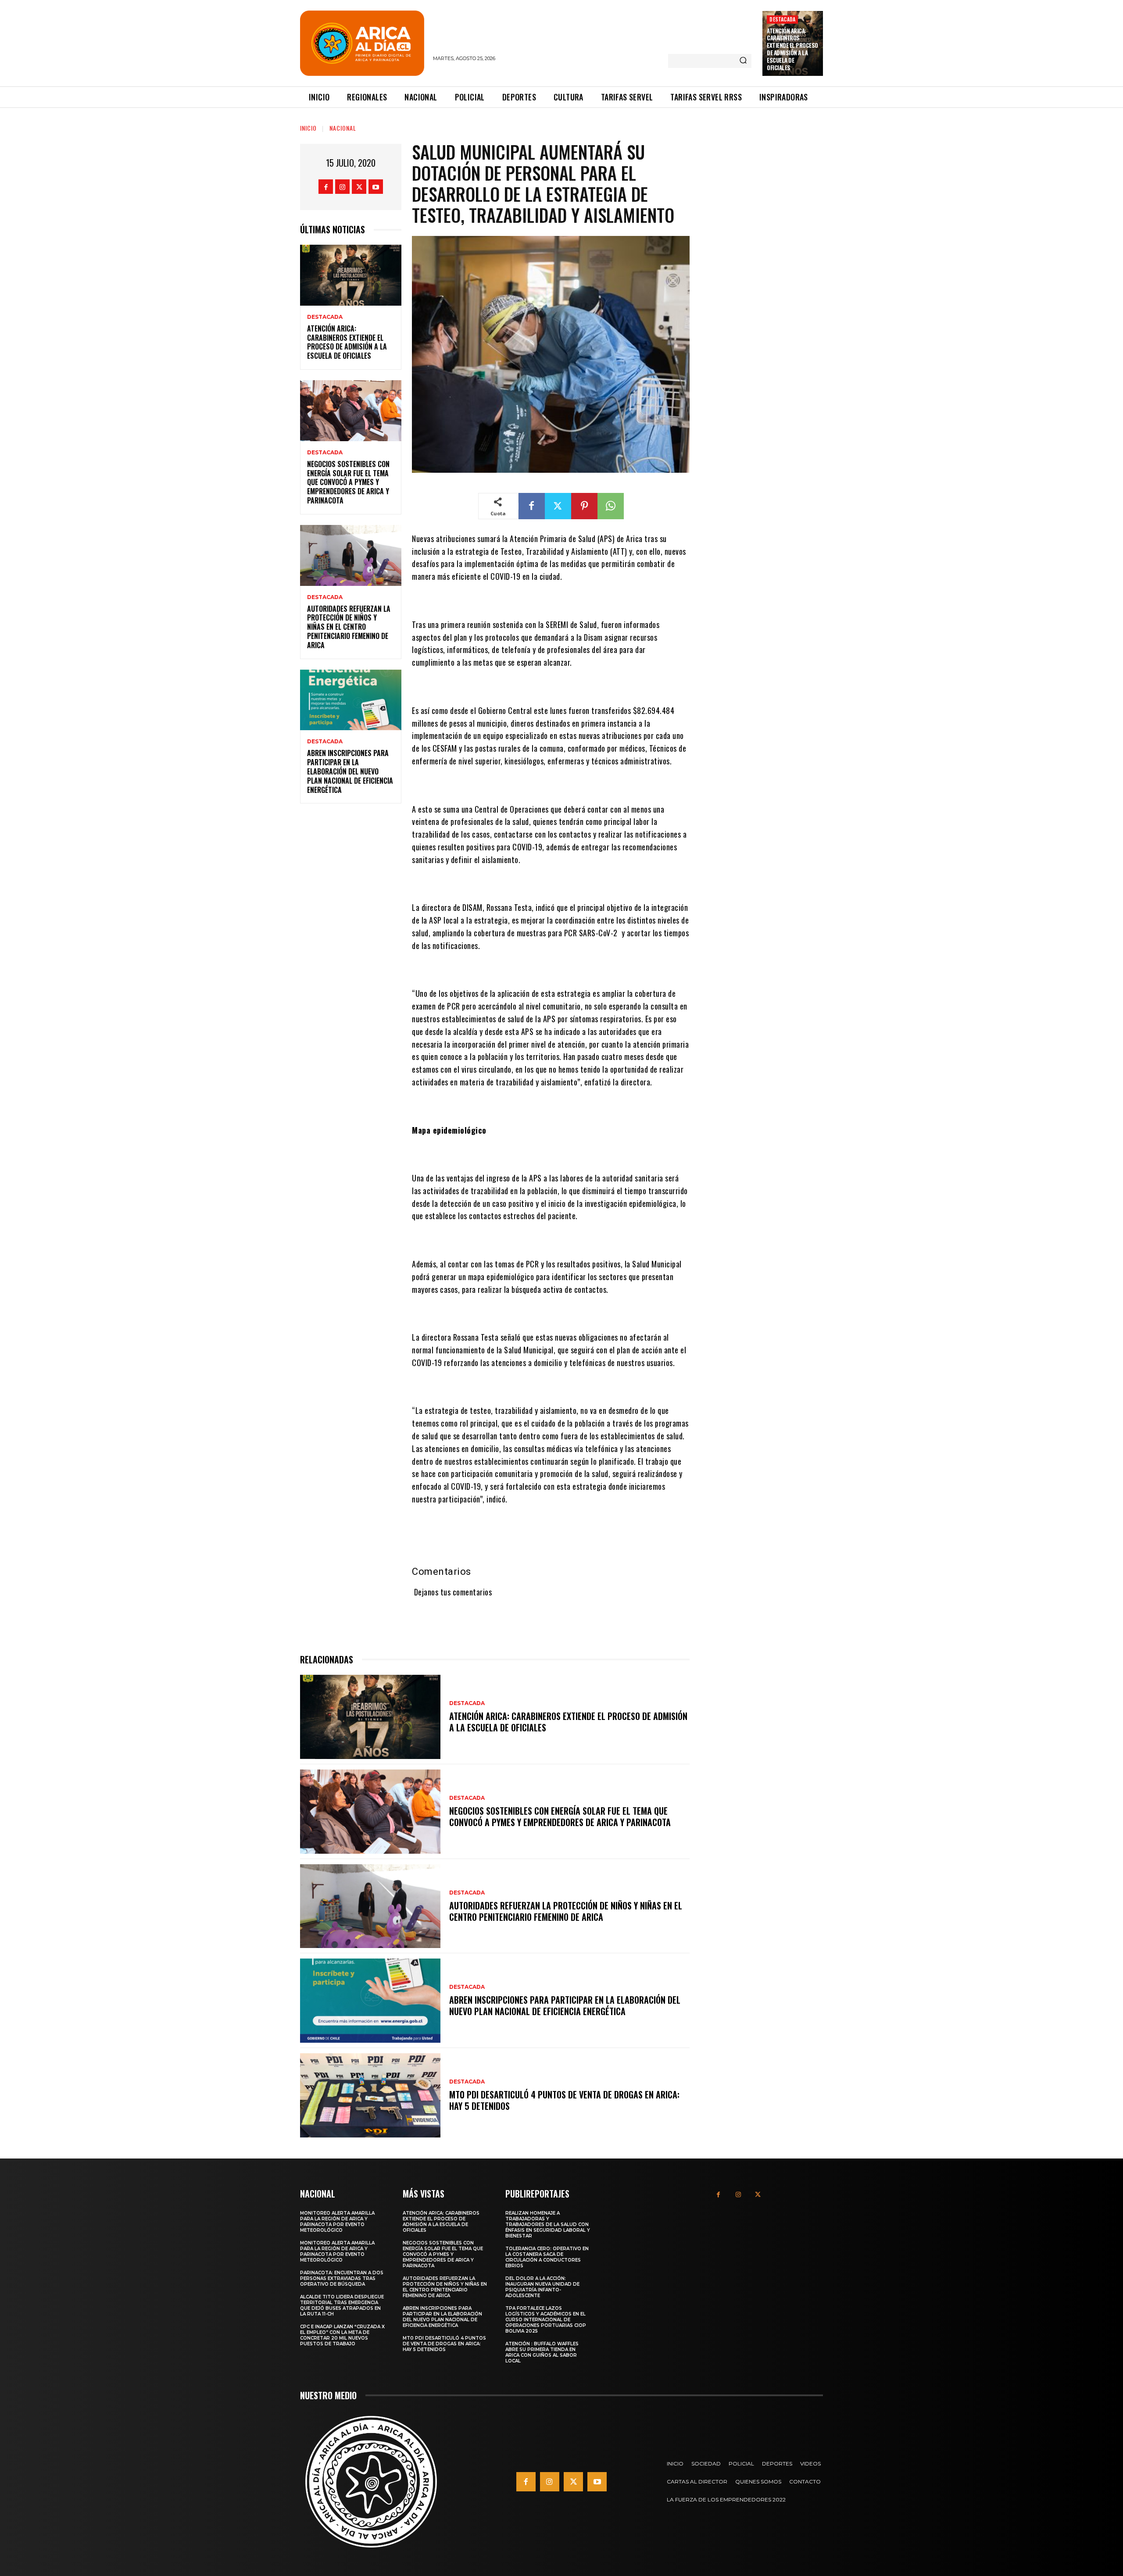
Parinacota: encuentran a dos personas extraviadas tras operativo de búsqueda (342, 2278)
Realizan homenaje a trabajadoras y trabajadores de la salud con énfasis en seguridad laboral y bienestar (548, 2225)
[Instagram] (342, 187)
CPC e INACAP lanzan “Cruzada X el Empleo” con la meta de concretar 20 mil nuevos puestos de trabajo (342, 2335)
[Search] (743, 61)
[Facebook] (326, 187)
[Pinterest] (584, 506)
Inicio (308, 128)
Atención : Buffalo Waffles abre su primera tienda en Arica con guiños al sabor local (542, 2352)
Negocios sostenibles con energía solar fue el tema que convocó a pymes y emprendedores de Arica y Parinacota (348, 482)
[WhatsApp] (611, 506)
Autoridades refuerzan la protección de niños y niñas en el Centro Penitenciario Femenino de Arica (349, 627)
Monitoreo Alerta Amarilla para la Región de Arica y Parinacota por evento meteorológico (337, 2222)
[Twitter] (359, 187)
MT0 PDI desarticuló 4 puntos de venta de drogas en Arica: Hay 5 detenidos (564, 2100)
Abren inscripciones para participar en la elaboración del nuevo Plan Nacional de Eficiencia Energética (350, 771)
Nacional (343, 128)
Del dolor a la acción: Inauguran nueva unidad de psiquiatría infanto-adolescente (542, 2287)
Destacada (782, 19)
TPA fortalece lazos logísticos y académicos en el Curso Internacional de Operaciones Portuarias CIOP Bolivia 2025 (546, 2320)
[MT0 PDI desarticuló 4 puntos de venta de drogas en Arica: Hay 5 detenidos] (370, 2095)
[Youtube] (376, 187)
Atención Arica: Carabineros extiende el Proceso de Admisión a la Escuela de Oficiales (792, 49)
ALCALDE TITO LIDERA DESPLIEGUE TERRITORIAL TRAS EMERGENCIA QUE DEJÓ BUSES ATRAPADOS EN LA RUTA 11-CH (342, 2305)
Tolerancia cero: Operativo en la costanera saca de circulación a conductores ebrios (547, 2257)
